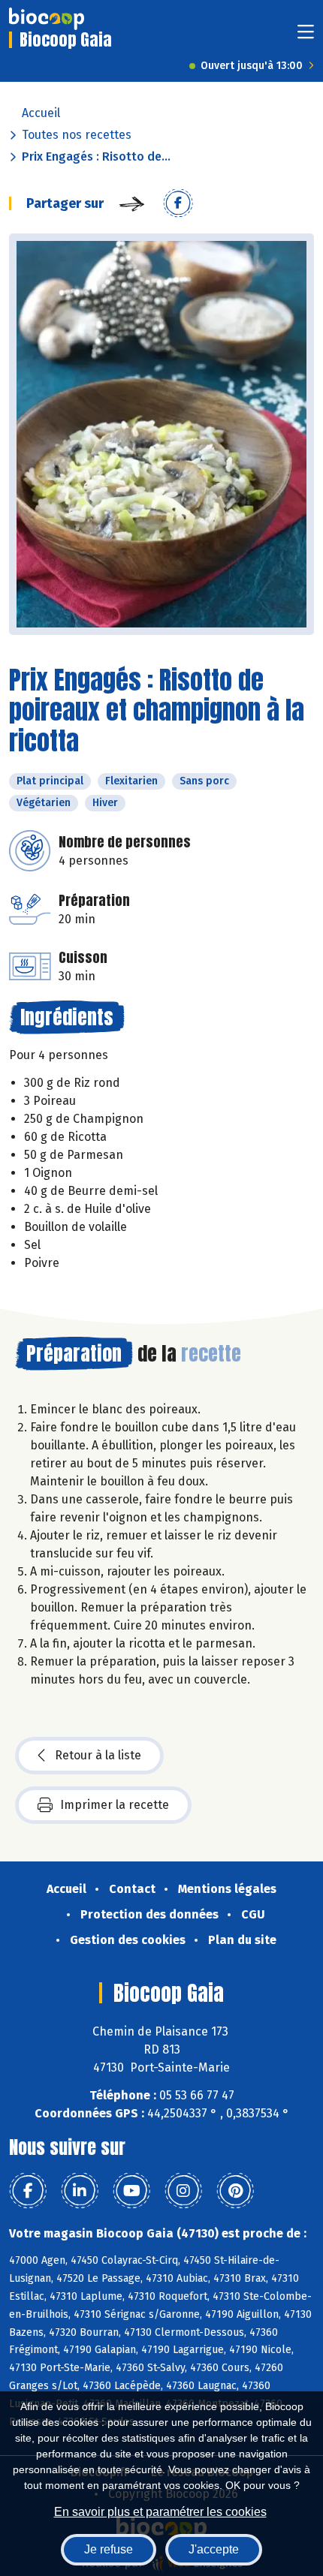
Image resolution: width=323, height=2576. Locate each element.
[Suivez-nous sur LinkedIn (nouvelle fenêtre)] (80, 2191)
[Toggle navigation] (306, 36)
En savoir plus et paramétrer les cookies (160, 2512)
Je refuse (109, 2549)
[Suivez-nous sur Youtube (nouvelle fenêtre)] (131, 2191)
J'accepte (214, 2549)
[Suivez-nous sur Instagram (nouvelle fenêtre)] (183, 2191)
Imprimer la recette (115, 1805)
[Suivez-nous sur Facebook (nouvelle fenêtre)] (28, 2191)
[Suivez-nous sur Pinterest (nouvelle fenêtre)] (235, 2191)
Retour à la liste (98, 1755)
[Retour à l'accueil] (47, 19)
